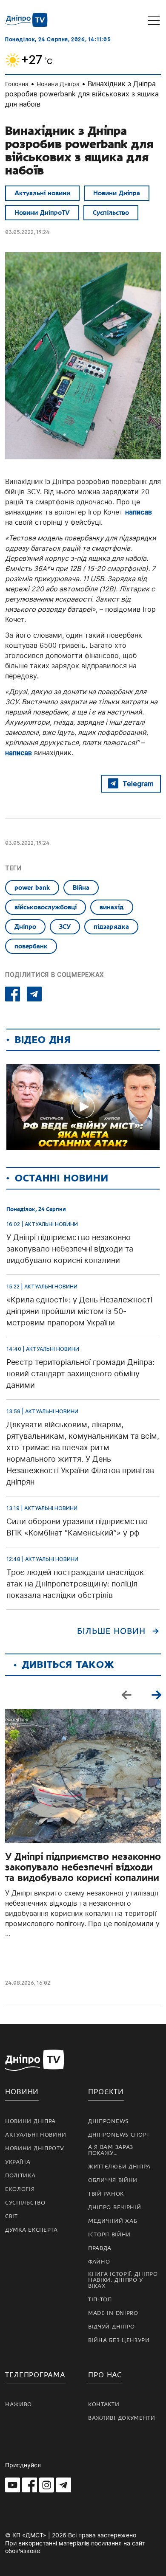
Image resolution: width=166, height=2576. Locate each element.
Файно (99, 2262)
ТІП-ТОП (100, 2300)
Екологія (20, 2189)
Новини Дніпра (58, 84)
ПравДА (100, 2248)
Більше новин (111, 1631)
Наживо (19, 2404)
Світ (11, 2216)
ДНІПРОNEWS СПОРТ (119, 2135)
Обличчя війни (113, 2180)
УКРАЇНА (18, 2162)
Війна (81, 888)
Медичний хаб (113, 2221)
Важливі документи (122, 2418)
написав (139, 512)
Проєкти (106, 2092)
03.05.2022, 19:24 (27, 232)
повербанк (31, 946)
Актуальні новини (42, 193)
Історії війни (109, 2235)
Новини (22, 2092)
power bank (32, 888)
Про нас (105, 2375)
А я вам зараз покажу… (111, 2150)
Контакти (104, 2404)
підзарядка (111, 927)
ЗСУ (65, 927)
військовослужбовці (46, 907)
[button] (156, 1695)
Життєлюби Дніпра (119, 2167)
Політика (20, 2176)
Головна (17, 84)
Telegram (138, 784)
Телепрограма (35, 2375)
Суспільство (111, 213)
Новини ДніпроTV (42, 213)
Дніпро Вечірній (115, 2208)
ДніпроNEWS (108, 2121)
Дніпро (25, 927)
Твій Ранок (106, 2194)
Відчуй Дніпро (112, 2327)
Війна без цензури (119, 2340)
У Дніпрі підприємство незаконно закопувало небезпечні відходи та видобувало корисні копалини (83, 1867)
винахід (112, 907)
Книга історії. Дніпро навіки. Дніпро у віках (123, 2280)
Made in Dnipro (113, 2313)
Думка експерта (31, 2230)
